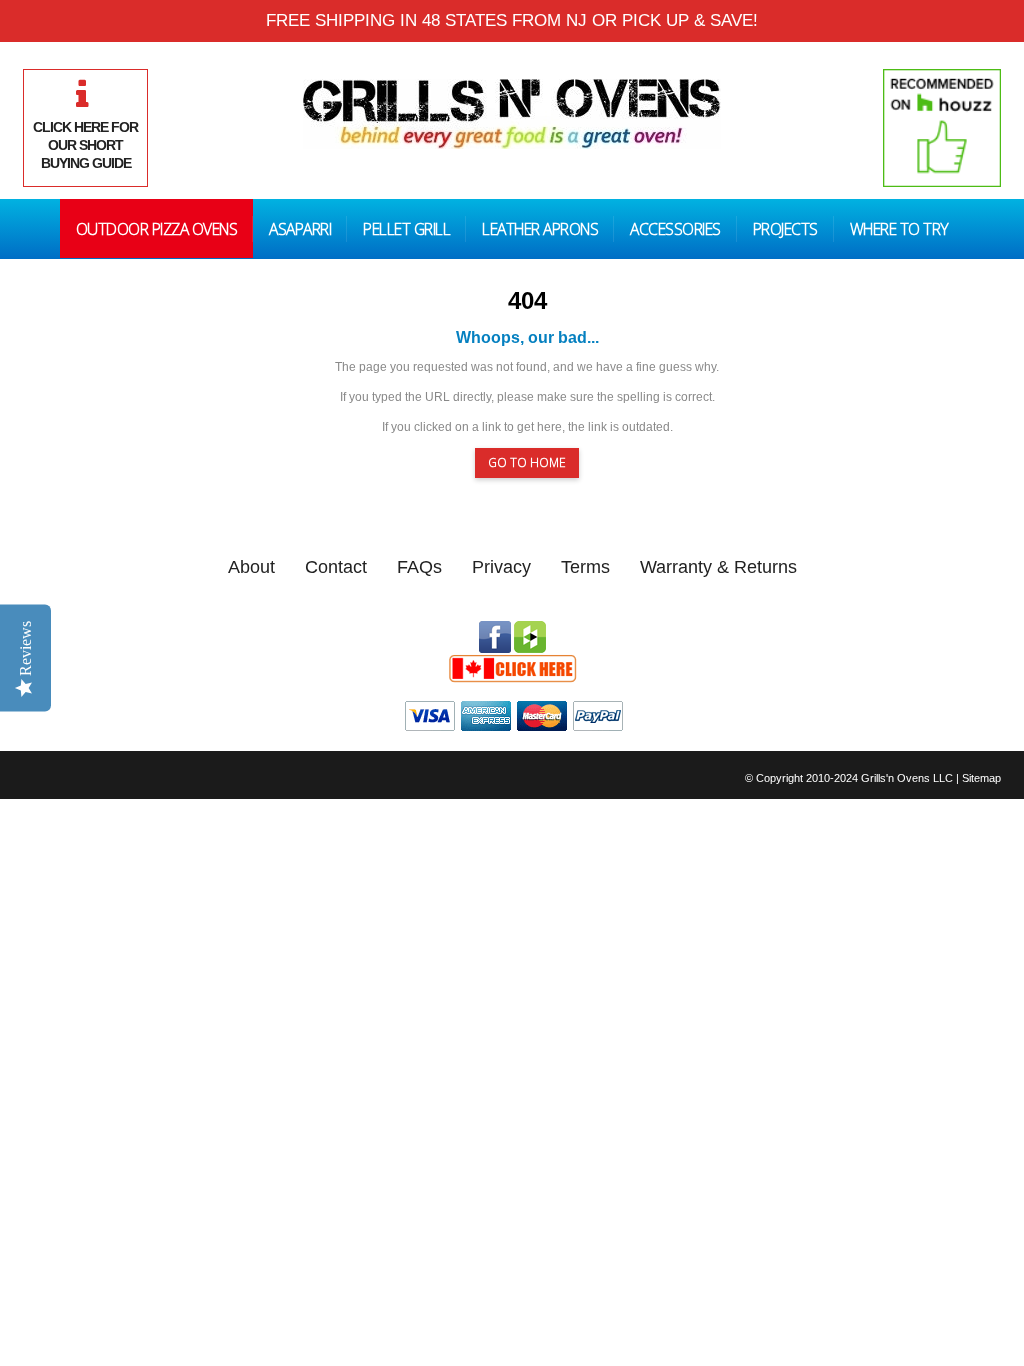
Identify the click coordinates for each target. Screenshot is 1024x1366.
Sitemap (981, 778)
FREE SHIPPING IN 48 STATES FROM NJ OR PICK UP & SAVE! (512, 20)
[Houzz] (530, 630)
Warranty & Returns (718, 567)
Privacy (501, 567)
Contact (336, 567)
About (251, 567)
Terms (585, 567)
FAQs (419, 567)
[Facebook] (495, 630)
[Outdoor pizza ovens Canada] (512, 662)
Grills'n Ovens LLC (907, 778)
